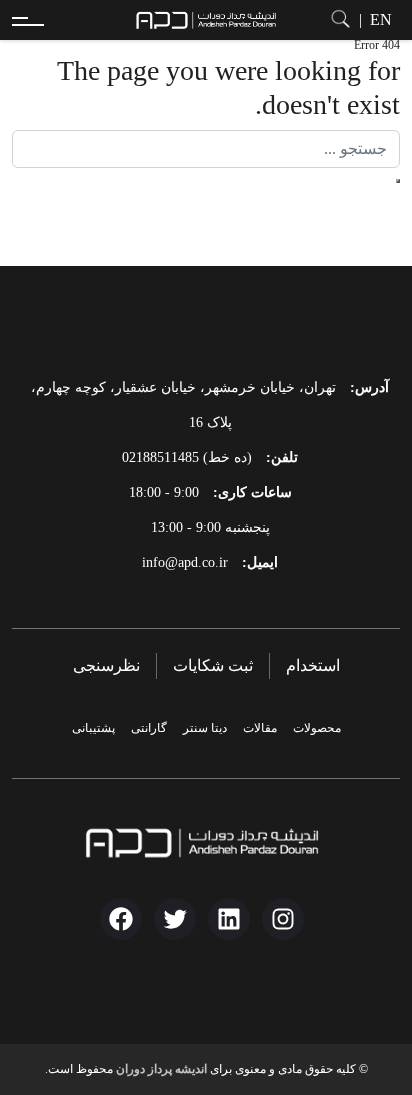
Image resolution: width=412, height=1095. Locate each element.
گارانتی (149, 728)
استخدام (313, 665)
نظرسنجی (106, 665)
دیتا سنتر (205, 728)
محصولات (317, 728)
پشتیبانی (93, 728)
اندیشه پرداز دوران (161, 1069)
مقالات (260, 728)
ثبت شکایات (213, 665)
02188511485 (160, 457)
